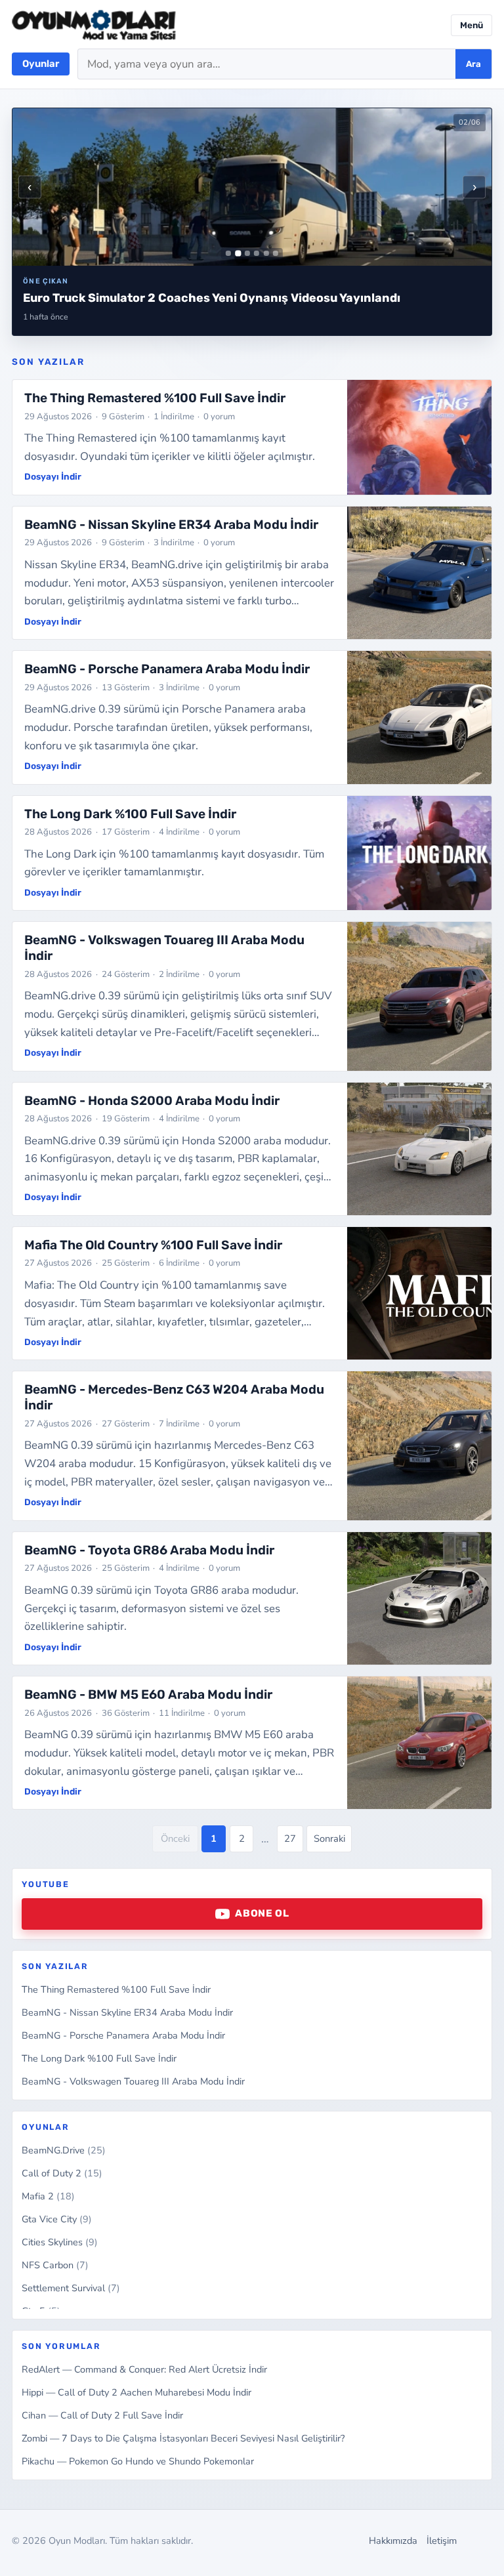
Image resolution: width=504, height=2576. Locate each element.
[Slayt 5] (266, 253)
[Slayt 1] (228, 253)
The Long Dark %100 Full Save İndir (99, 2058)
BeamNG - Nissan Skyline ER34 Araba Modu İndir (127, 2012)
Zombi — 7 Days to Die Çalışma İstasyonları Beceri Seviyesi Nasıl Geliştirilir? (183, 2438)
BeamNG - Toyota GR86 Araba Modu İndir (149, 1550)
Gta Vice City (57, 2219)
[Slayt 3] (247, 253)
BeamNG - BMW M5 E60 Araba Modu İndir (148, 1694)
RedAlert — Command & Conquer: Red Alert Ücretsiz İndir (144, 2369)
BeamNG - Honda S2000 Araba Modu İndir (152, 1101)
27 (290, 1839)
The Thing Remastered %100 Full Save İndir (116, 1989)
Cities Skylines (60, 2242)
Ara (473, 64)
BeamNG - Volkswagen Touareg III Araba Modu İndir (133, 2081)
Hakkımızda (393, 2541)
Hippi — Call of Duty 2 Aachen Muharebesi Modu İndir (136, 2392)
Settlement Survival (71, 2288)
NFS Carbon (55, 2265)
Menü (472, 25)
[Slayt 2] (238, 254)
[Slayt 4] (257, 253)
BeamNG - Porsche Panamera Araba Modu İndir (123, 2035)
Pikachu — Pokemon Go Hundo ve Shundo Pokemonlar (138, 2461)
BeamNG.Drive (64, 2150)
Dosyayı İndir (53, 476)
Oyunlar (41, 64)
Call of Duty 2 (62, 2173)
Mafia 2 (48, 2196)
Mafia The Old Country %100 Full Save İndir (153, 1245)
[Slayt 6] (276, 253)
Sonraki (329, 1839)
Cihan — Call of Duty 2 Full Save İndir (102, 2415)
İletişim (442, 2541)
